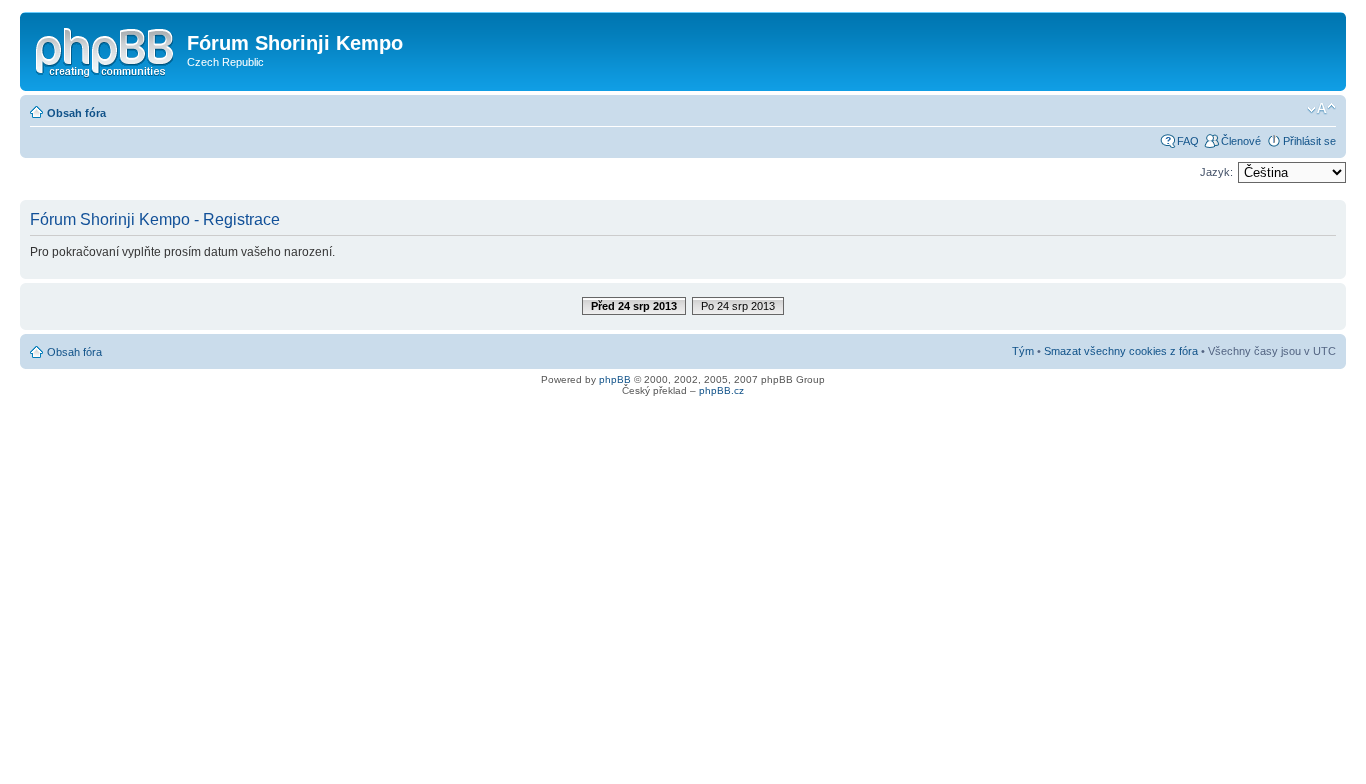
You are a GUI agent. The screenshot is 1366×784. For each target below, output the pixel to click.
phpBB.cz (721, 390)
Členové (1241, 141)
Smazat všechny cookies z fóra (1121, 351)
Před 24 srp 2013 (634, 306)
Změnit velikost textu (1321, 109)
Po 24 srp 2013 (738, 306)
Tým (1023, 351)
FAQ (1188, 141)
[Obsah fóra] (106, 49)
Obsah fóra (76, 113)
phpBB (615, 379)
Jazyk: (1216, 172)
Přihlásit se (1309, 141)
